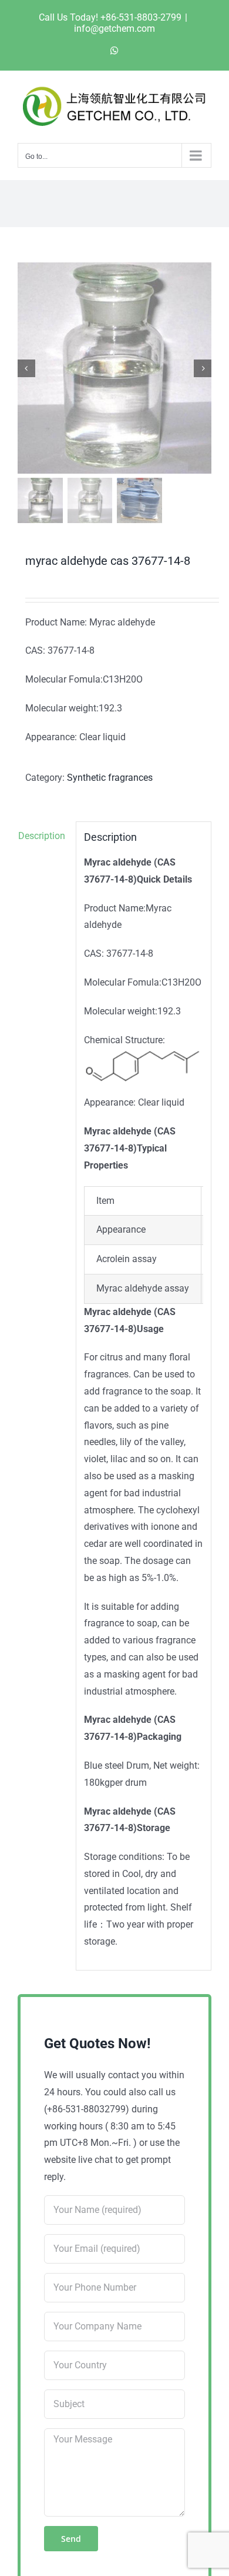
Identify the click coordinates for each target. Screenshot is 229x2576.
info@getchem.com (114, 29)
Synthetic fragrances (110, 778)
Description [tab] (42, 836)
